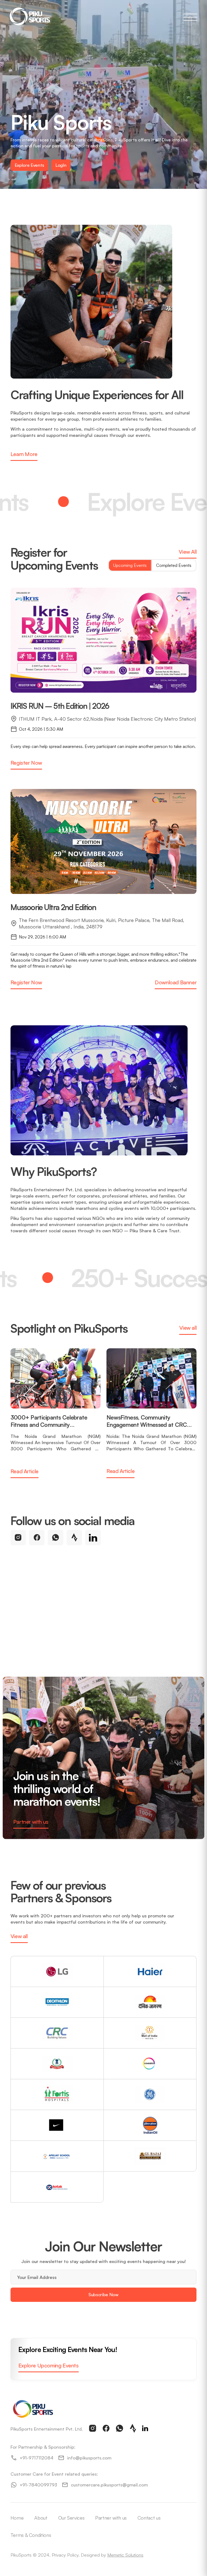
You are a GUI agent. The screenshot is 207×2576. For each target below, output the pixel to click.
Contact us (149, 2518)
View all (188, 1328)
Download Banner (176, 982)
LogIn (61, 165)
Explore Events (30, 165)
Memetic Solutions (125, 2555)
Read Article (25, 1471)
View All (188, 552)
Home (17, 2518)
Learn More (24, 454)
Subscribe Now (103, 2294)
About (41, 2518)
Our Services (71, 2518)
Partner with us (31, 1822)
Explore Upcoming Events (49, 2365)
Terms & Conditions (31, 2535)
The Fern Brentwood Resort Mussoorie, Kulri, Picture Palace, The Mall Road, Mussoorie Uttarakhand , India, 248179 (102, 923)
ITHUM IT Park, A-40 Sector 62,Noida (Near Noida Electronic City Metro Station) (107, 719)
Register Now (26, 763)
